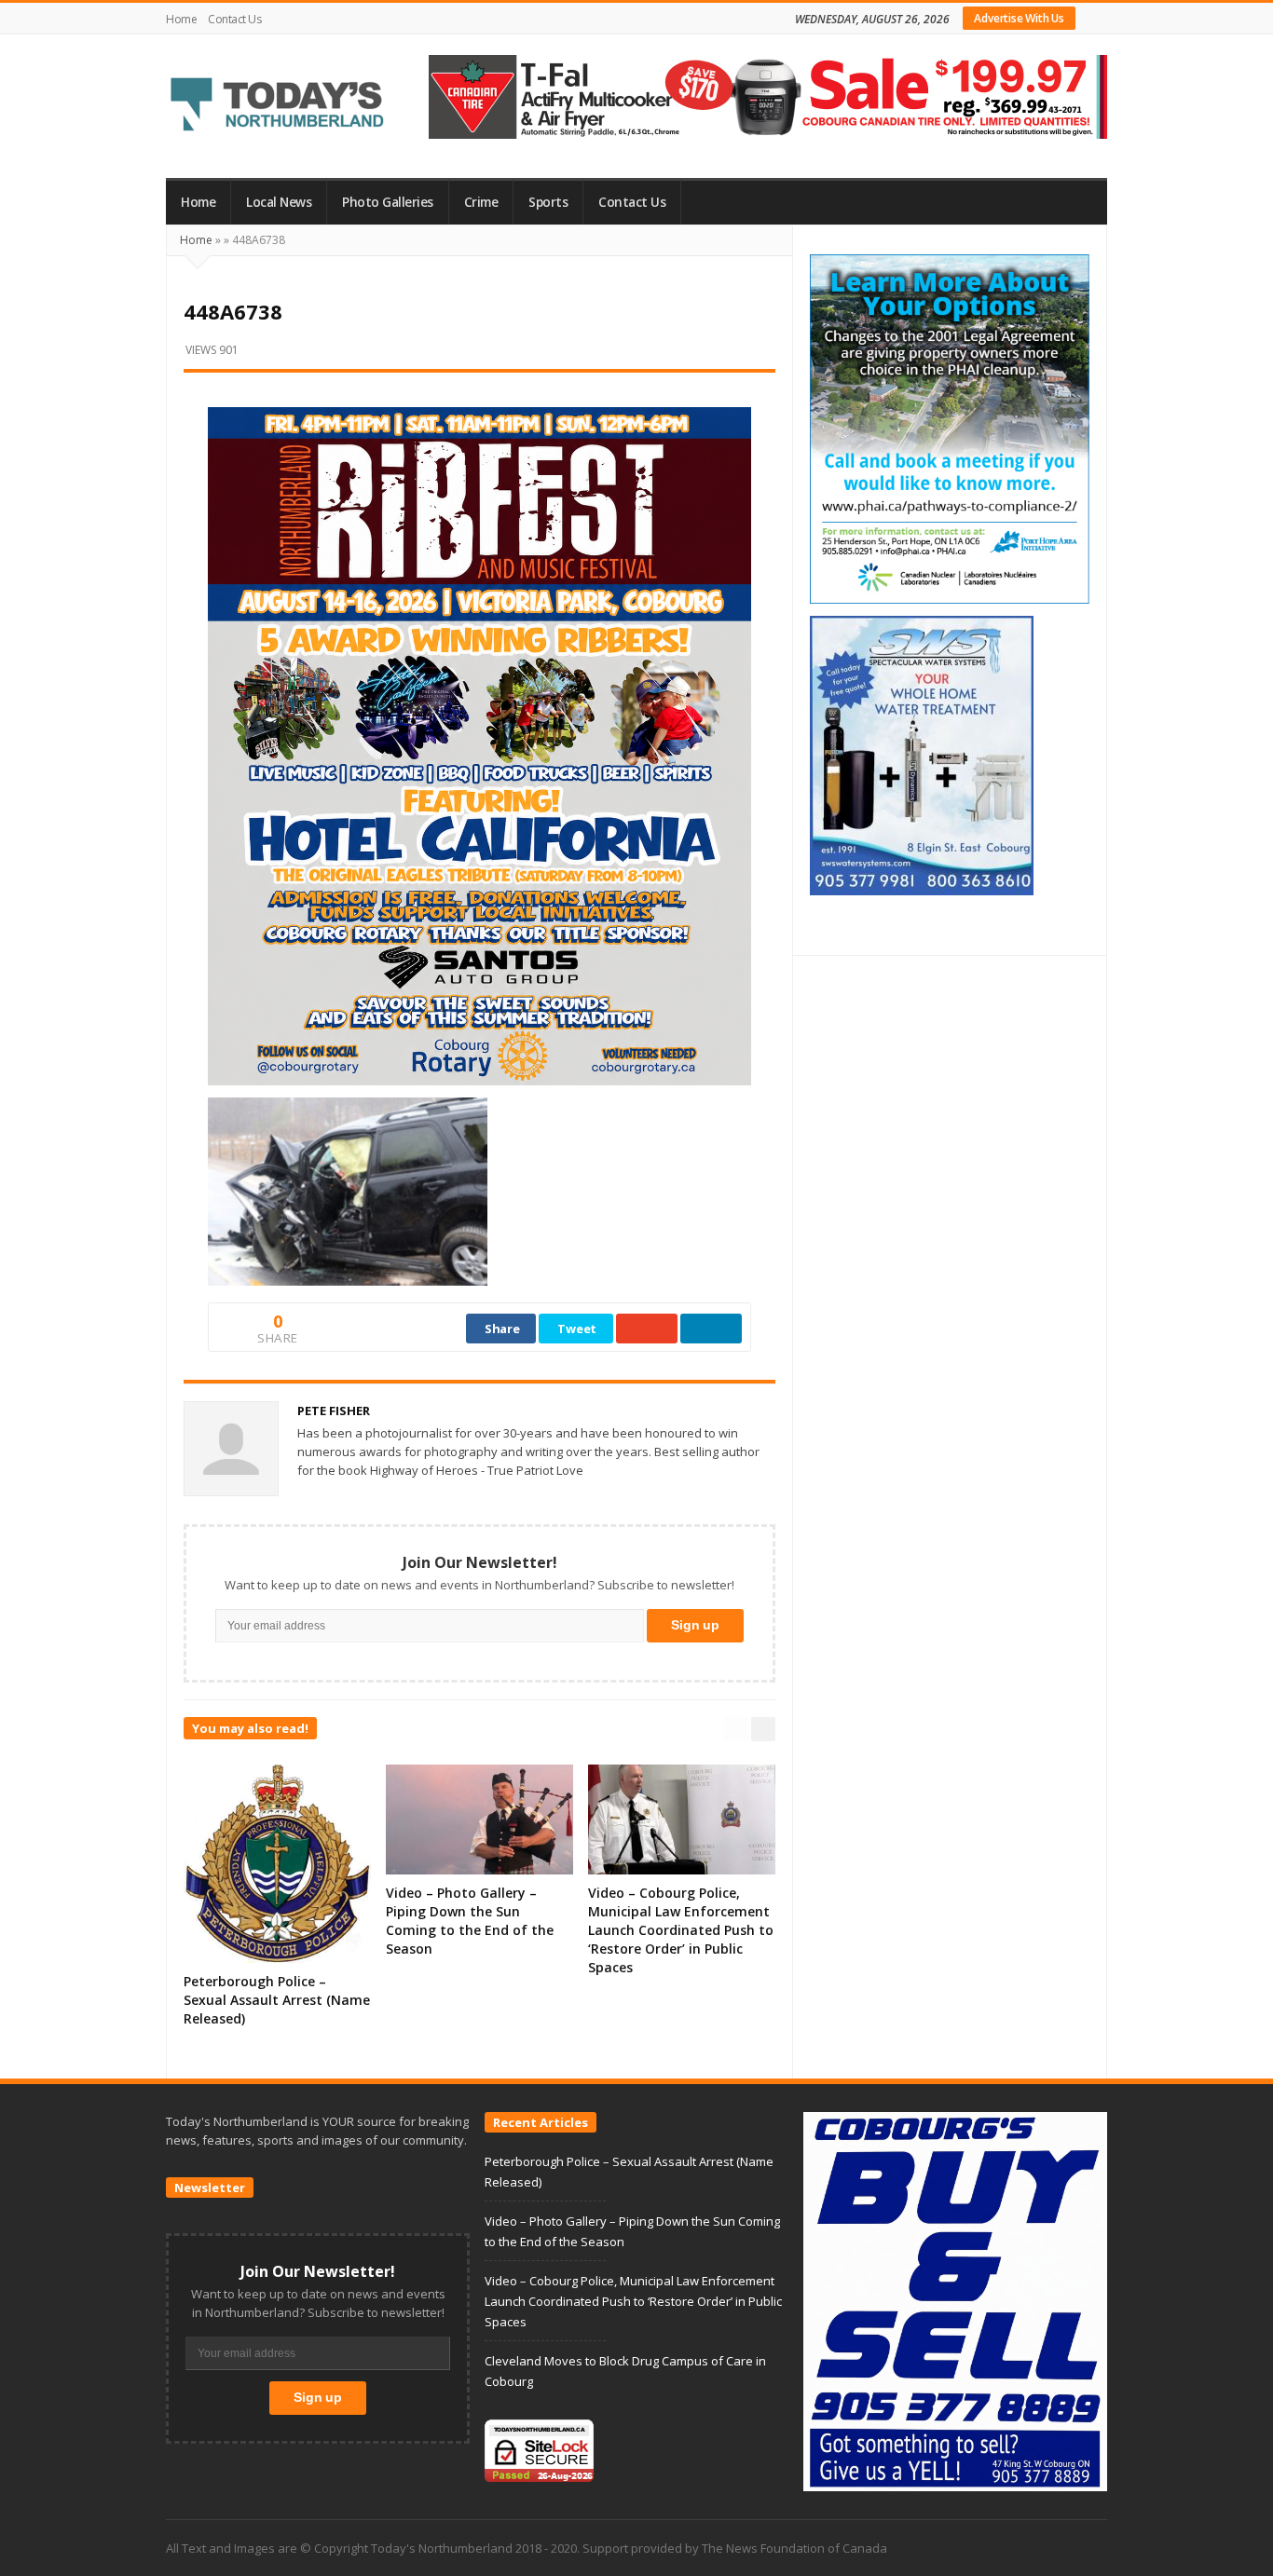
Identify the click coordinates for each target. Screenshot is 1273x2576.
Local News (279, 202)
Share (502, 1329)
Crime (481, 202)
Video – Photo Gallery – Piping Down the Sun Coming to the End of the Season (470, 1921)
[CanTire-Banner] (768, 95)
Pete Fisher (334, 1411)
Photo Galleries (388, 202)
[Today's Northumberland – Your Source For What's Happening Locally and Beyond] (278, 106)
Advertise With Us (1019, 18)
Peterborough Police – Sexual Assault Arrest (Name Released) (277, 2000)
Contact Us (234, 19)
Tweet (577, 1329)
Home (181, 19)
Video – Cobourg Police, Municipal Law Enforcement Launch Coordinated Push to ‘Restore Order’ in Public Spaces (681, 1930)
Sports (548, 202)
